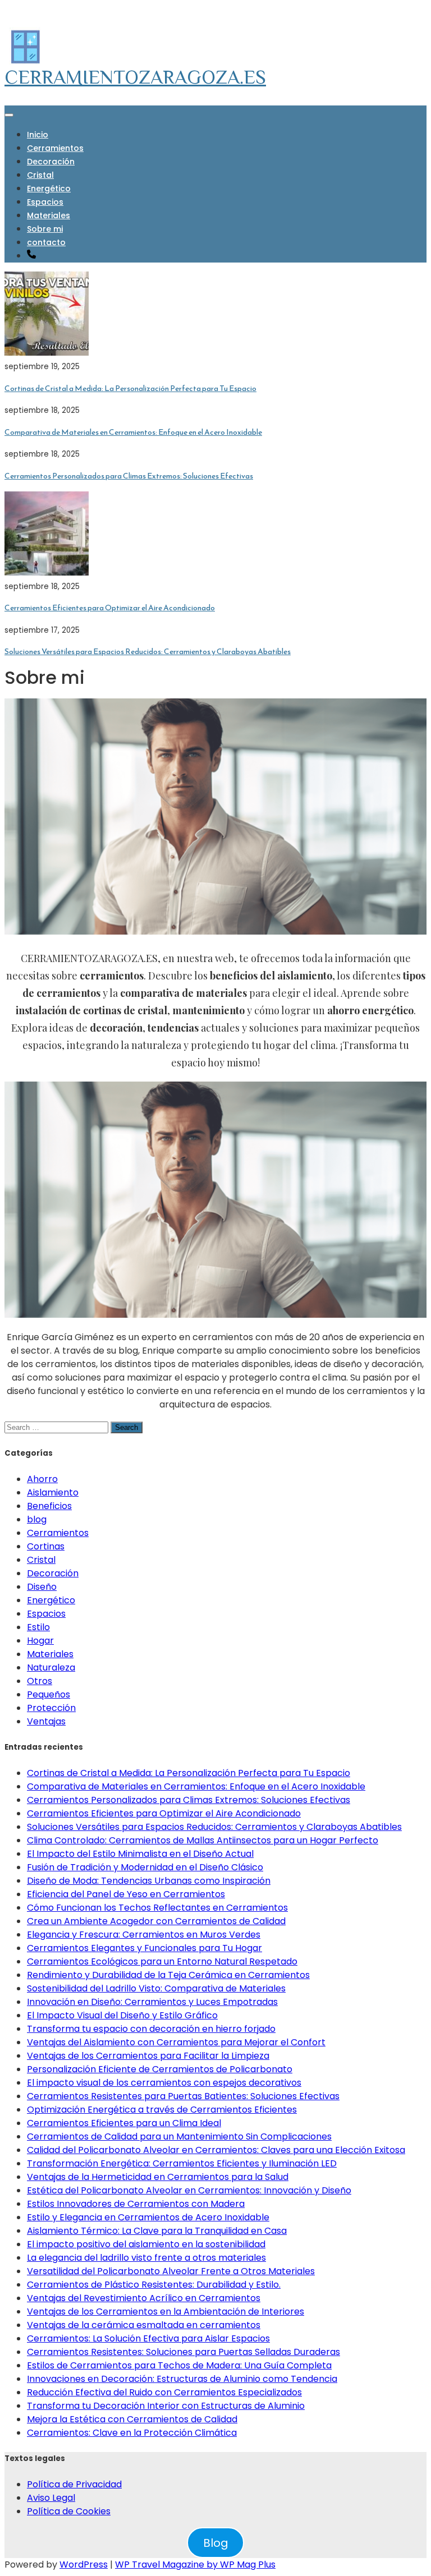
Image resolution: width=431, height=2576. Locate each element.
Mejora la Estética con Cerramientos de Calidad (132, 2419)
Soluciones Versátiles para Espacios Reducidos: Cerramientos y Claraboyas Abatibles (148, 652)
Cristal (40, 175)
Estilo (38, 1627)
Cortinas (46, 1546)
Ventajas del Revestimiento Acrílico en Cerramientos (144, 2298)
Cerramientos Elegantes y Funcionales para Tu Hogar (145, 1948)
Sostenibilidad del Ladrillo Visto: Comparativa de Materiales (156, 1988)
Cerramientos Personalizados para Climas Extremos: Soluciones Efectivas (129, 476)
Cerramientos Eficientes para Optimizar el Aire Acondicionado (110, 608)
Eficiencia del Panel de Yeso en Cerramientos (126, 1894)
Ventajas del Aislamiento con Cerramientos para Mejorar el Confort (176, 2042)
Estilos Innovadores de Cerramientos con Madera (136, 2204)
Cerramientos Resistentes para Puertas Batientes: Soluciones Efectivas (183, 2096)
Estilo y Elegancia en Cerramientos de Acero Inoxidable (148, 2217)
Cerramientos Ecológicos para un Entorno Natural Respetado (162, 1961)
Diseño (42, 1587)
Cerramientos (55, 148)
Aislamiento (53, 1492)
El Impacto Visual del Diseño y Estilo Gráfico (122, 2015)
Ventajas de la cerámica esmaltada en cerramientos (144, 2325)
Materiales (49, 215)
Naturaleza (51, 1668)
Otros (40, 1681)
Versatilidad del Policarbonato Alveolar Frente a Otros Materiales (171, 2271)
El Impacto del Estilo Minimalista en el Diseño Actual (140, 1854)
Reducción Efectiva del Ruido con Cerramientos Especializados (164, 2392)
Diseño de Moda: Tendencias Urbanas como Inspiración (149, 1881)
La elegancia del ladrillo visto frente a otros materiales (146, 2258)
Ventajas (46, 1721)
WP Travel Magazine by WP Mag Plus (195, 2565)
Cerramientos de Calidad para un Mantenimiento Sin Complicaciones (179, 2136)
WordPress (84, 2565)
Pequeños (49, 1694)
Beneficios (49, 1506)
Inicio (38, 135)
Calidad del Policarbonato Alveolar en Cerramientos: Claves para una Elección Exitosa (216, 2150)
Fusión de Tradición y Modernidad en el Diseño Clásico (145, 1867)
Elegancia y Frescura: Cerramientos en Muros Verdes (144, 1935)
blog (37, 1519)
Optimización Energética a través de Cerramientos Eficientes (162, 2110)
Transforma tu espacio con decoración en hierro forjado (151, 2029)
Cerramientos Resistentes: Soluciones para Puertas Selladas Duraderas (184, 2352)
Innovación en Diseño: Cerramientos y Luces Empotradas (152, 2002)
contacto (46, 242)
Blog (216, 2543)
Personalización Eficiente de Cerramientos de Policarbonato (160, 2069)
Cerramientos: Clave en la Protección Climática (132, 2433)
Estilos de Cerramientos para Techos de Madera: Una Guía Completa (179, 2365)
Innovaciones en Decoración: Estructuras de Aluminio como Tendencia (182, 2379)
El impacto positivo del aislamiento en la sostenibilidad (146, 2244)
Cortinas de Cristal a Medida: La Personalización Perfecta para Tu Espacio (130, 388)
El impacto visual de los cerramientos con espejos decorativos (164, 2083)
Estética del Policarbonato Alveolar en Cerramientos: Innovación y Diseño (189, 2190)
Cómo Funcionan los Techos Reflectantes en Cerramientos (157, 1908)
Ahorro (42, 1479)
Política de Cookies (69, 2511)
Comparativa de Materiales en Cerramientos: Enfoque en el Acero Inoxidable (133, 432)
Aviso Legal (51, 2498)
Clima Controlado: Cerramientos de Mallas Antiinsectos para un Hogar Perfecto (203, 1840)
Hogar (40, 1641)
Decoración (51, 162)
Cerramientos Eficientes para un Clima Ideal (124, 2123)
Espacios (45, 202)
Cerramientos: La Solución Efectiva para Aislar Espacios (148, 2338)
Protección (51, 1708)
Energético (49, 188)
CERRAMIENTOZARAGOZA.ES (135, 77)
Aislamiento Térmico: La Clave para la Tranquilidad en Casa (157, 2231)
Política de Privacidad (74, 2484)
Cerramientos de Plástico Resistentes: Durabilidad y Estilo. (154, 2285)
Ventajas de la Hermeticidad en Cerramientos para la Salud (158, 2177)
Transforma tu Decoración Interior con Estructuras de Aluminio (166, 2406)
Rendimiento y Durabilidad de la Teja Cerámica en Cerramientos (168, 1975)
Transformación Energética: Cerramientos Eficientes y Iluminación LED (182, 2163)
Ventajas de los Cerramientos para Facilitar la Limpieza (148, 2056)
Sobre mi (45, 229)
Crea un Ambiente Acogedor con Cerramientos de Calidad (156, 1921)
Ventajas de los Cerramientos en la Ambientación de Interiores (166, 2311)
